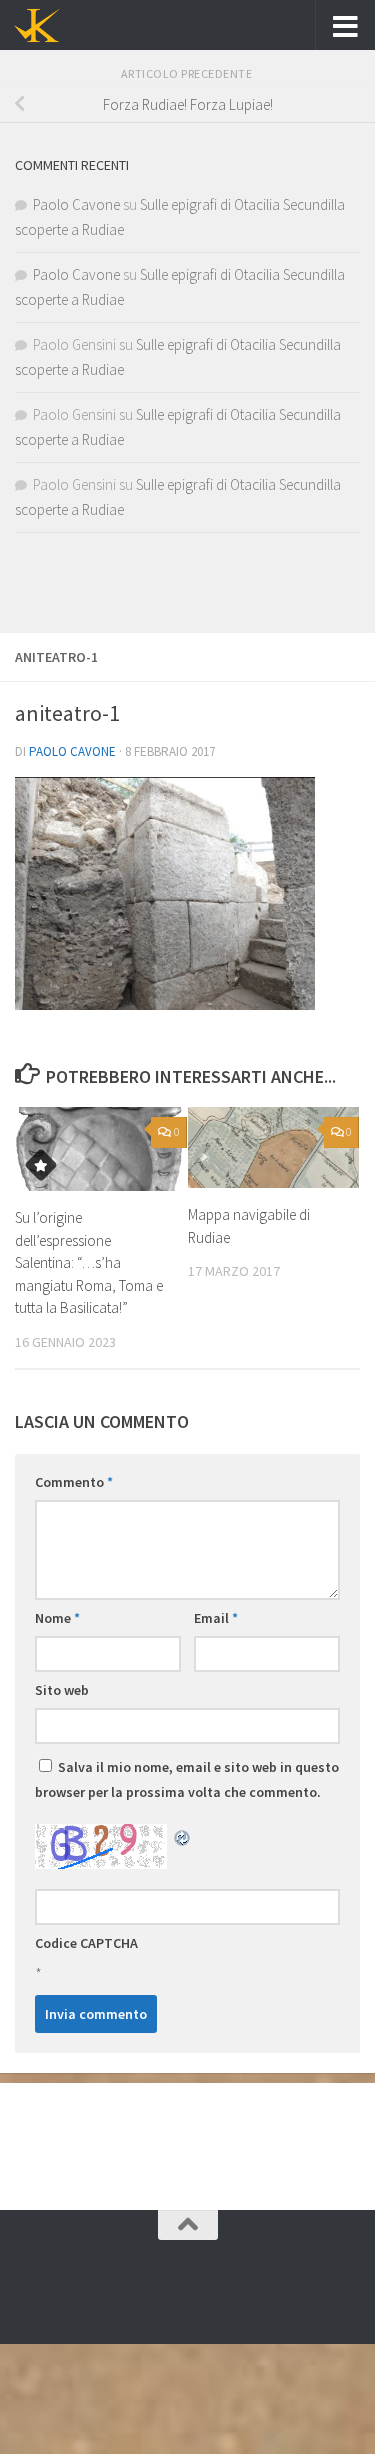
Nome (57, 1618)
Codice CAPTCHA (86, 1943)
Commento (74, 1482)
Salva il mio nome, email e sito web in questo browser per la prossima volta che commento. (187, 1779)
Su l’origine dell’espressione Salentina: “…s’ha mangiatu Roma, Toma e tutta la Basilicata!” (89, 1262)
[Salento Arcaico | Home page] (44, 25)
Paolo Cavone (72, 751)
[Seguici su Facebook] (188, 2289)
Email (216, 1618)
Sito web (62, 1690)
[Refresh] (183, 1836)
